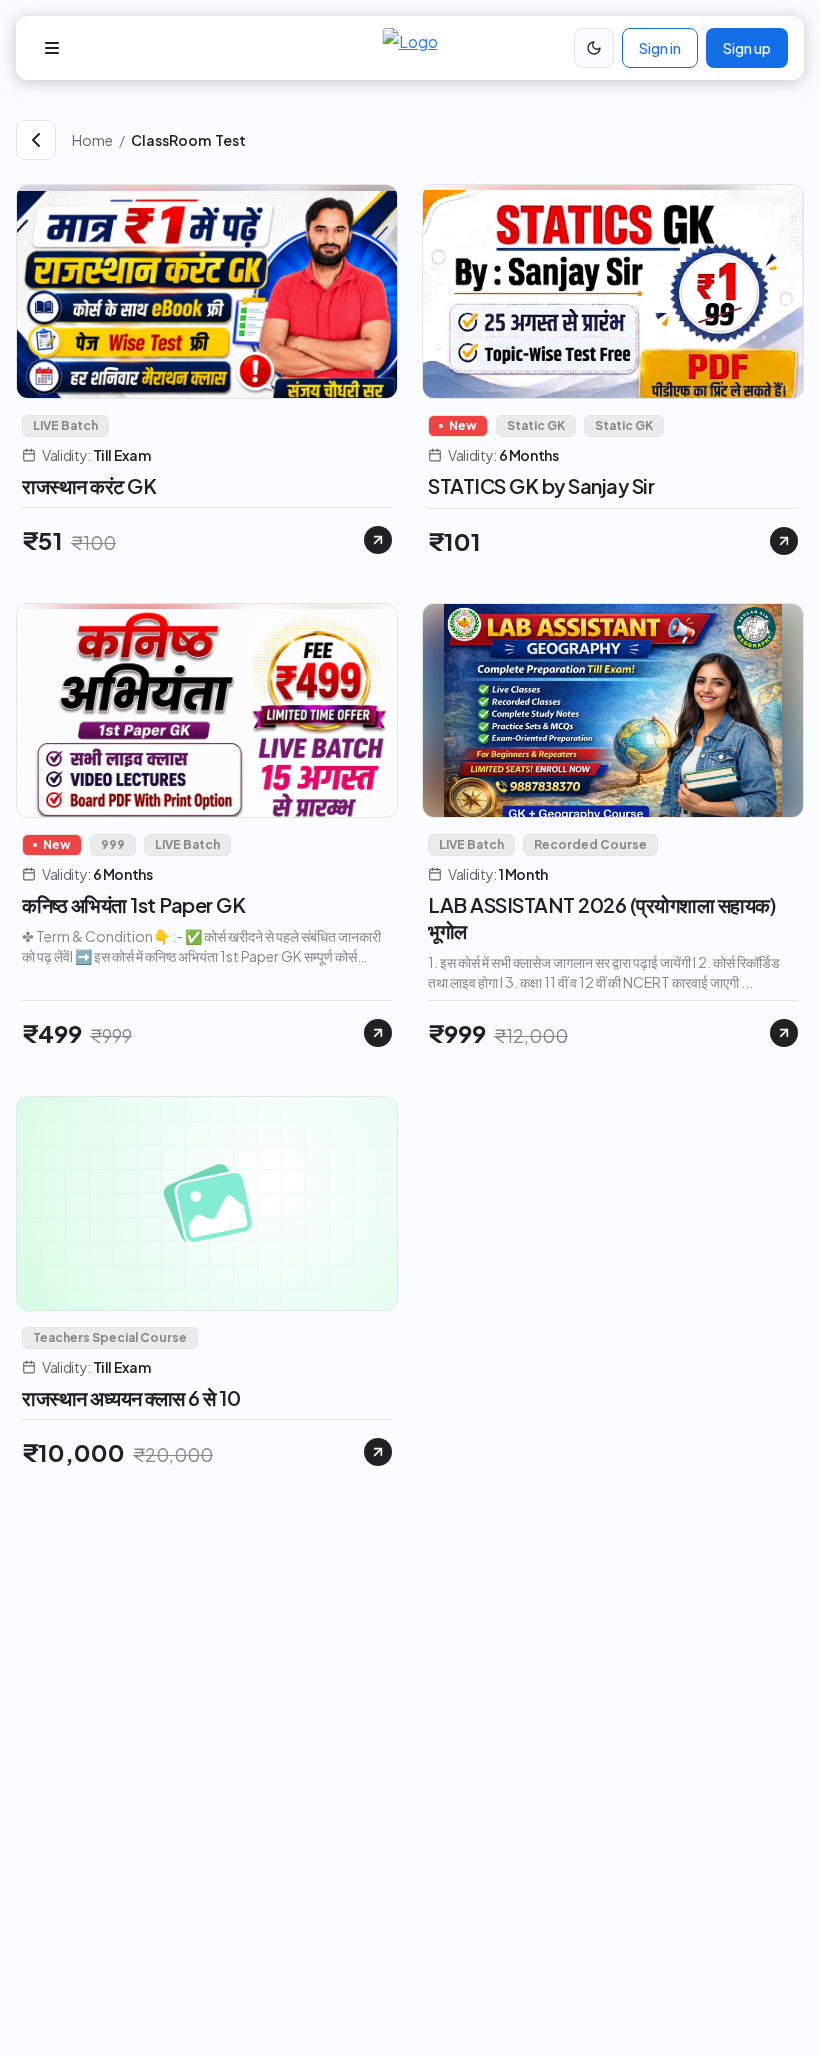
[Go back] (36, 140)
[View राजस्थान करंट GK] (378, 540)
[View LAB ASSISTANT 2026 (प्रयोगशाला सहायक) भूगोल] (784, 1033)
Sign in (660, 48)
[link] (467, 140)
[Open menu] (52, 48)
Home (92, 140)
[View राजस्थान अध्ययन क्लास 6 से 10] (378, 1452)
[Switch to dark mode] (594, 48)
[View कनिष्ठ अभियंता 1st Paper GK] (378, 1033)
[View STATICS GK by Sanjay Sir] (784, 541)
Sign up (747, 48)
